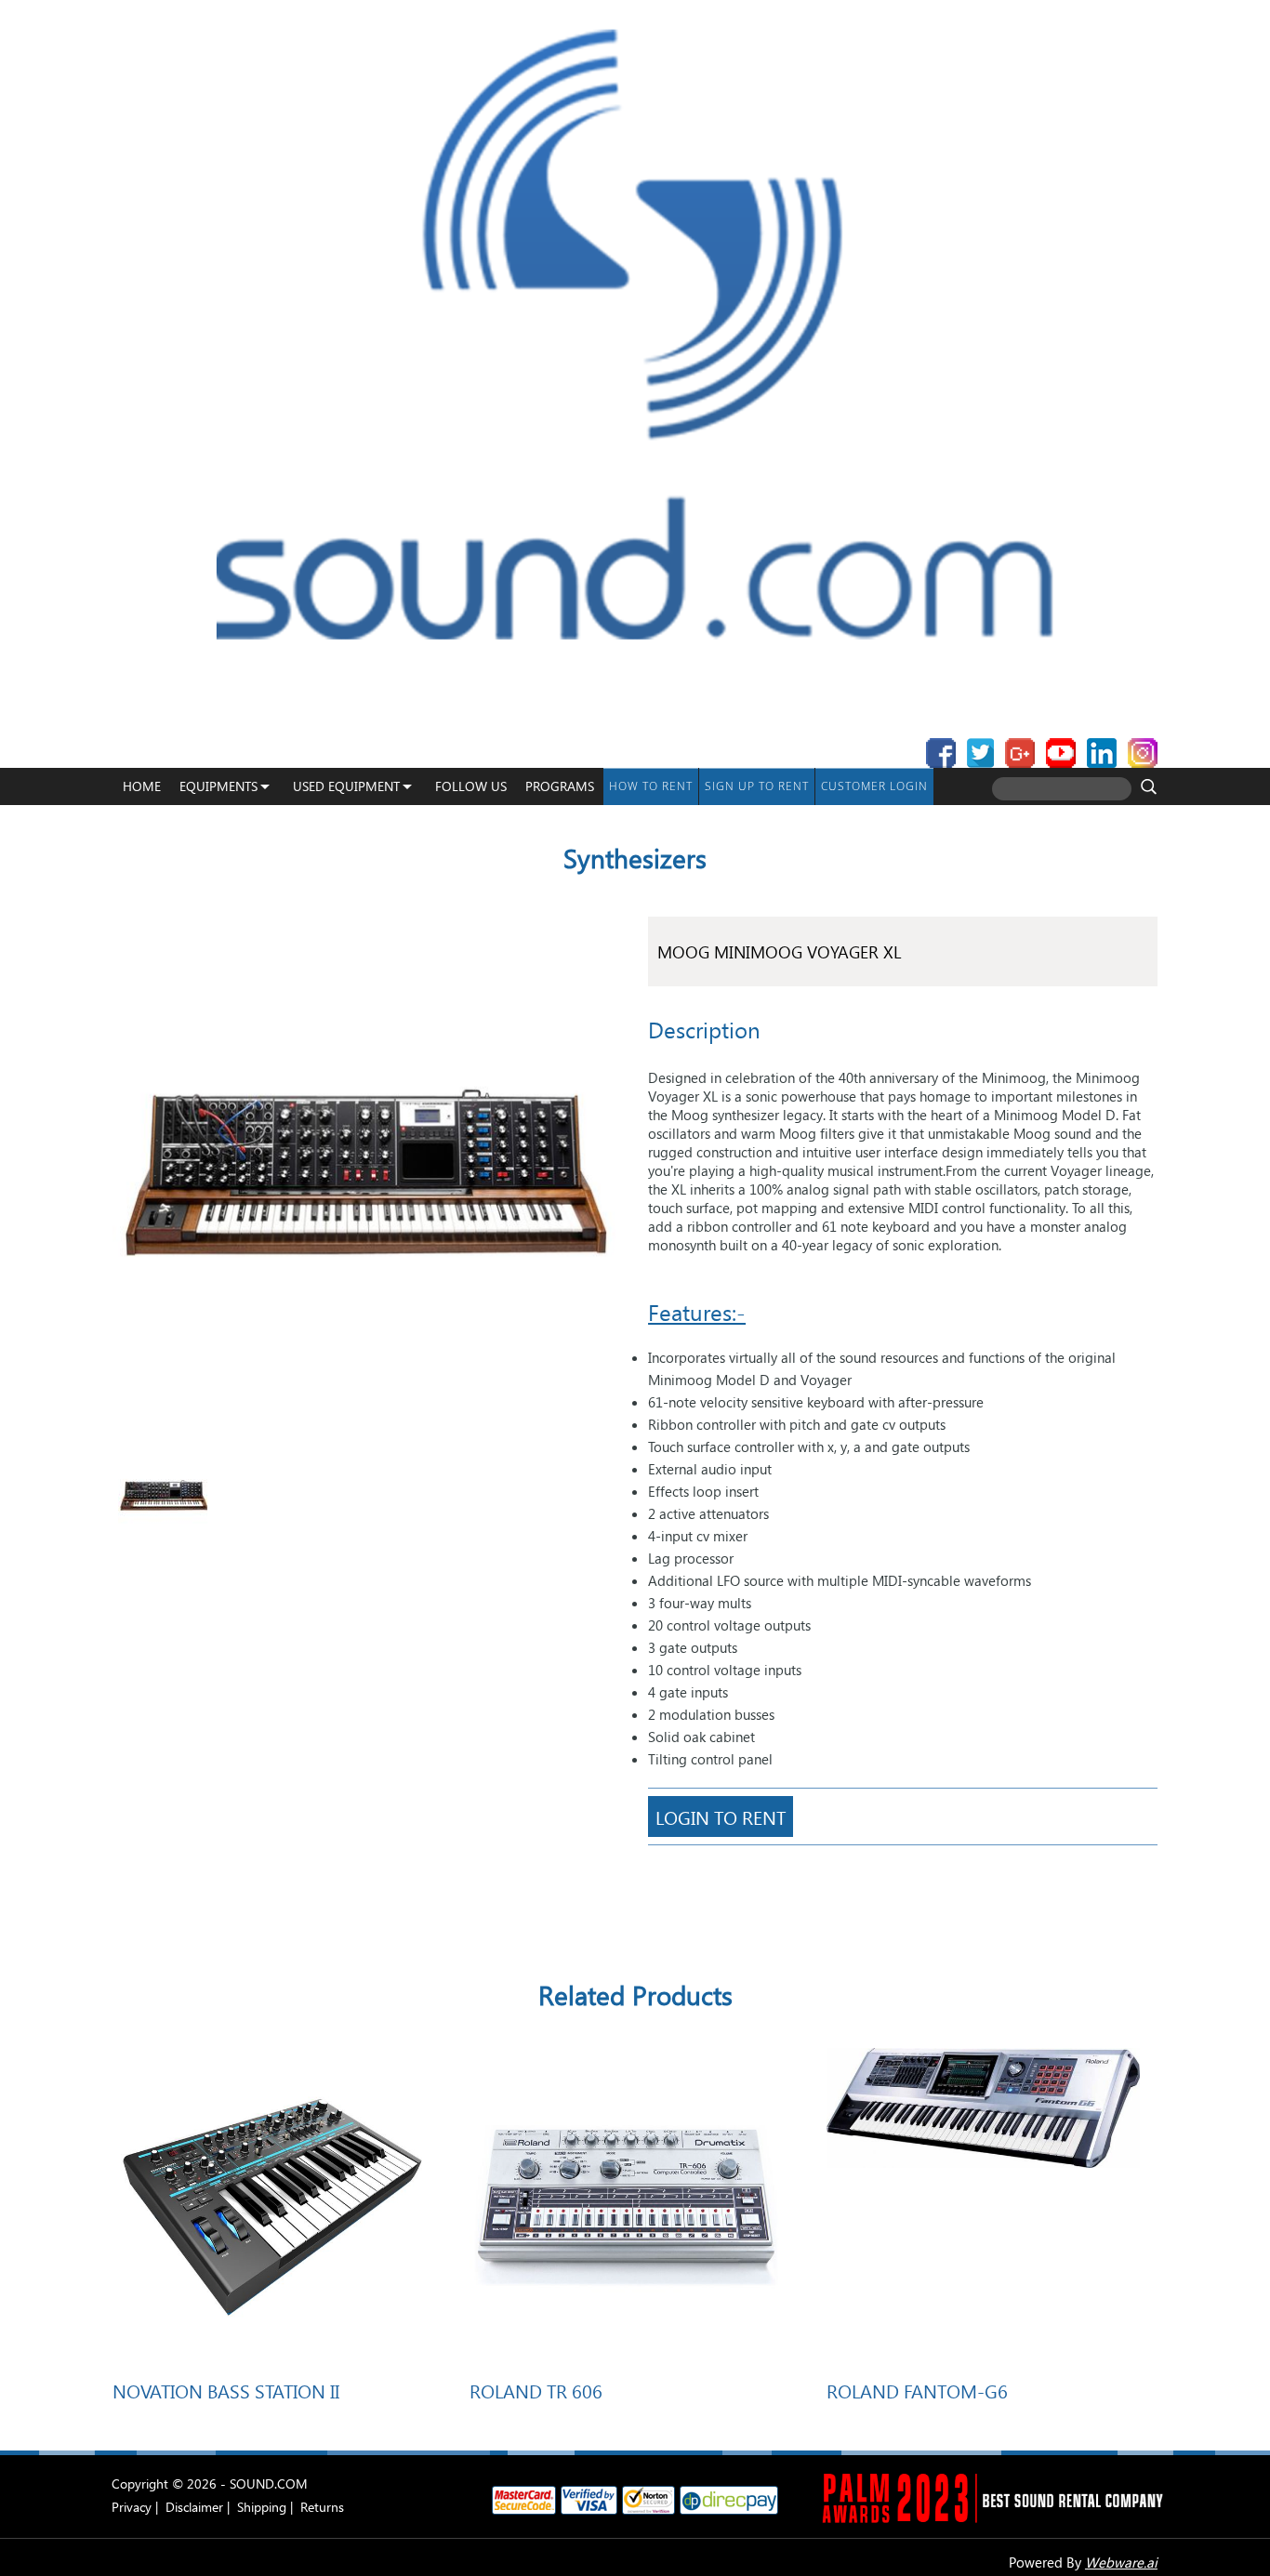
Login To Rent (721, 1816)
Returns (322, 2507)
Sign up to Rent (757, 786)
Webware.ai (1121, 2562)
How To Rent (651, 786)
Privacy (132, 2507)
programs (560, 786)
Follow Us (471, 786)
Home (142, 786)
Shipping (262, 2507)
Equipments (218, 786)
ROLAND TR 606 (536, 2390)
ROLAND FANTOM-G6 (917, 2390)
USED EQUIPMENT (346, 786)
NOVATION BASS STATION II (226, 2390)
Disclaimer (194, 2507)
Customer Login (874, 786)
